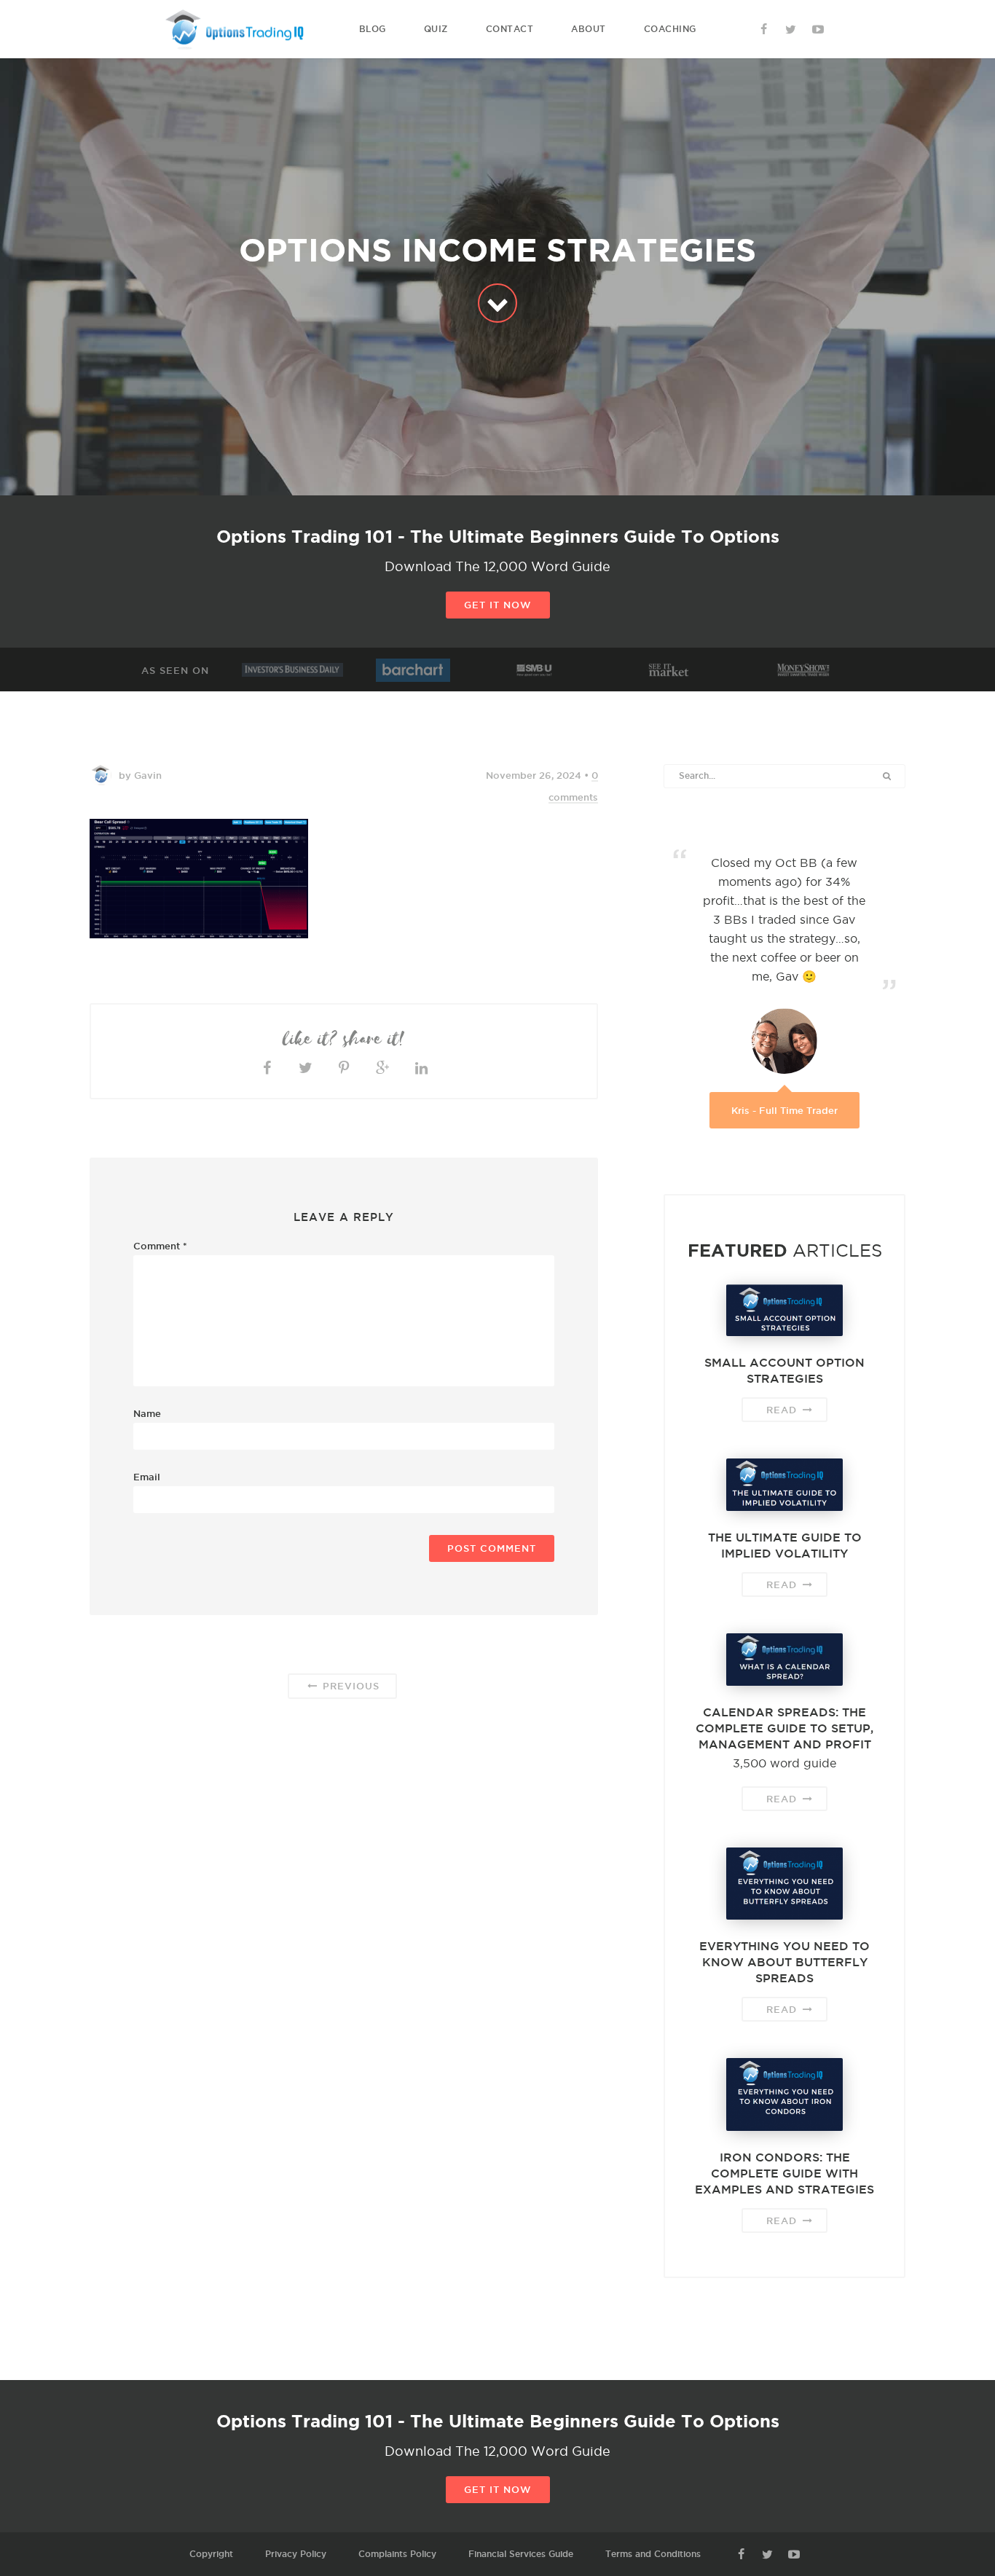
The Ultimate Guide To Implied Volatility (785, 1545)
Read (783, 1410)
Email (147, 1477)
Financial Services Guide (521, 2554)
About (589, 29)
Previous (349, 1686)
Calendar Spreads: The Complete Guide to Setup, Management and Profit (784, 1728)
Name (147, 1413)
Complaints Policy (397, 2554)
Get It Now (498, 605)
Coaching (670, 29)
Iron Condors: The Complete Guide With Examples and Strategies (784, 2173)
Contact (510, 29)
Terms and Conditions (653, 2554)
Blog (373, 29)
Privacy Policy (296, 2554)
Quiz (436, 29)
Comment (160, 1246)
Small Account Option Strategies (784, 1370)
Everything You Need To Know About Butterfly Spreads (784, 1962)
